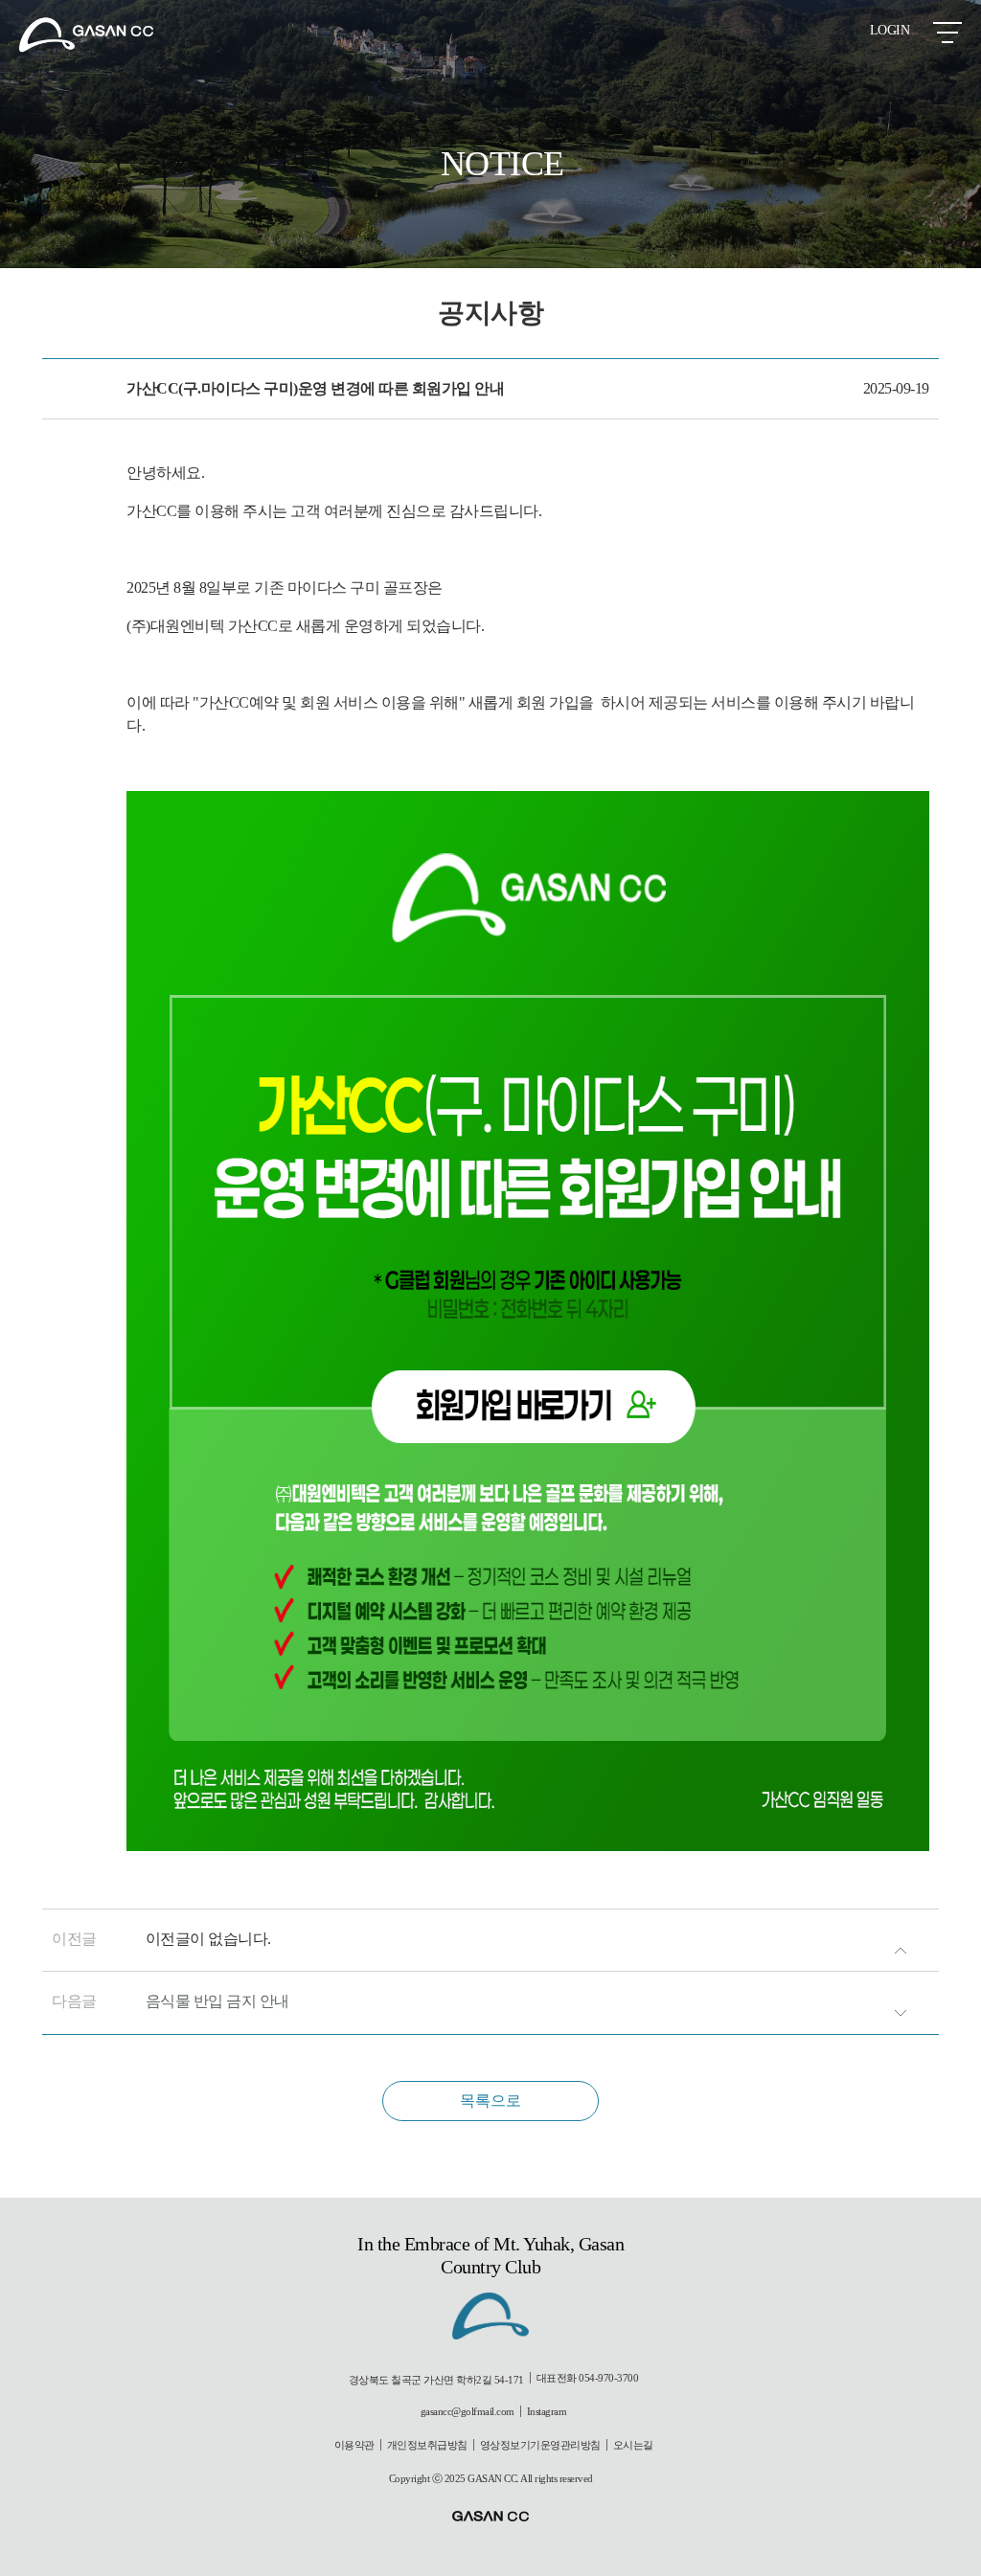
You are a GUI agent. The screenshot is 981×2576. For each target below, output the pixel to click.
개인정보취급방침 (427, 2445)
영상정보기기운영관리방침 (540, 2445)
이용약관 (354, 2445)
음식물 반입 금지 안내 (217, 2001)
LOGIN (890, 30)
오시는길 (633, 2445)
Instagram (547, 2411)
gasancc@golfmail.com (468, 2411)
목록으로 (490, 2101)
